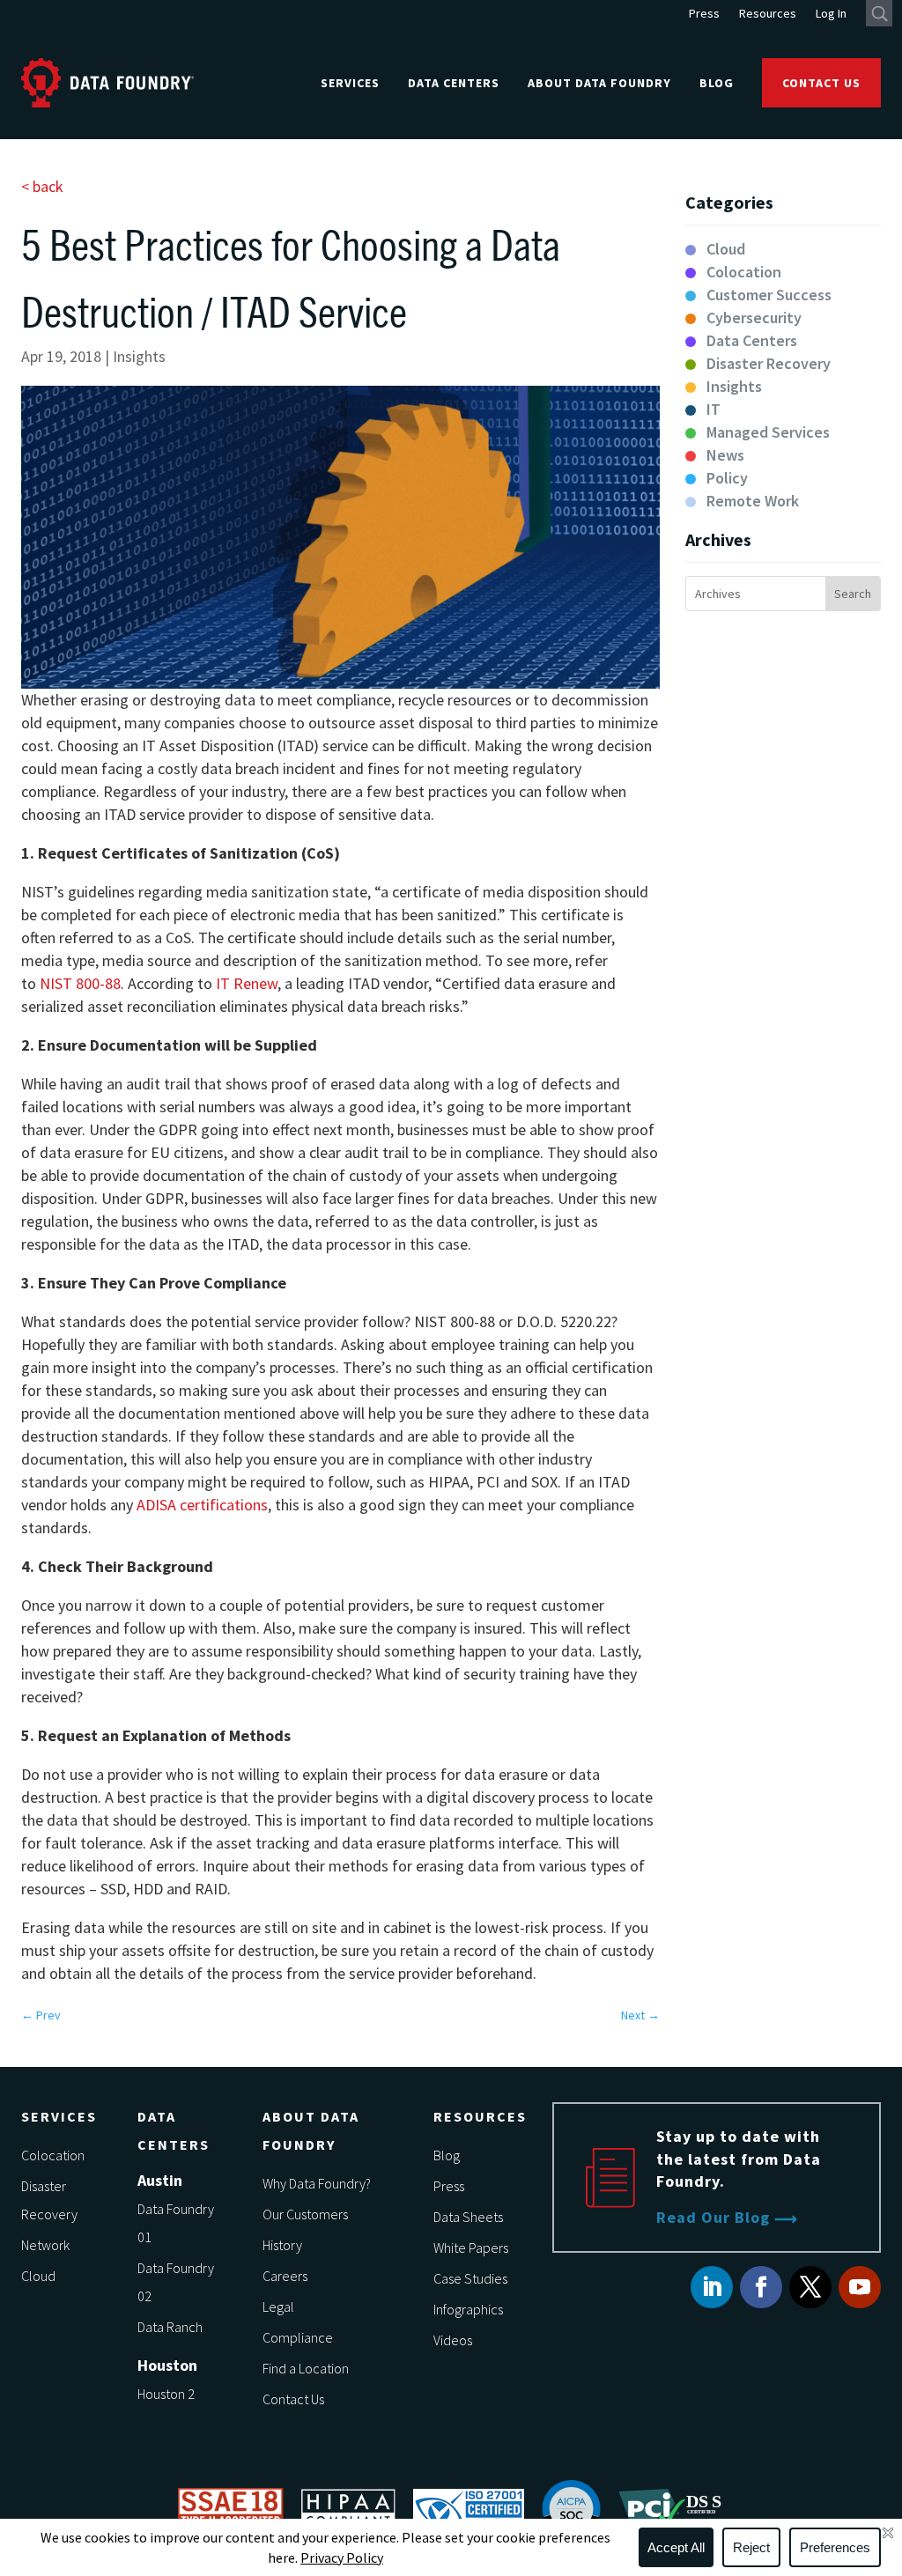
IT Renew (247, 983)
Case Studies (470, 2278)
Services (350, 83)
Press (704, 14)
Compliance (298, 2337)
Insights (139, 356)
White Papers (471, 2248)
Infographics (468, 2309)
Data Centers (454, 83)
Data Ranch (170, 2327)
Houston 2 (166, 2394)
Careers (285, 2276)
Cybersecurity (754, 317)
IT (713, 409)
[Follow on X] (810, 2287)
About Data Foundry (599, 83)
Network (45, 2245)
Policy (727, 478)
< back (42, 186)
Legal (278, 2307)
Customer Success (769, 295)
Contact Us (821, 83)
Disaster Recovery (769, 363)
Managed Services (768, 432)
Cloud (726, 249)
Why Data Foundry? (317, 2183)
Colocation (744, 272)
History (282, 2245)
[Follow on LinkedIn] (712, 2287)
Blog (717, 83)
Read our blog (713, 2217)
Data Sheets (468, 2217)
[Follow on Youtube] (860, 2287)
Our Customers (305, 2214)
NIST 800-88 (80, 983)
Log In (831, 14)
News (725, 455)
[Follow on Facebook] (761, 2287)
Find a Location (306, 2368)
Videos (453, 2340)
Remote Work (753, 501)
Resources (768, 14)
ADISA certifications (202, 1505)
